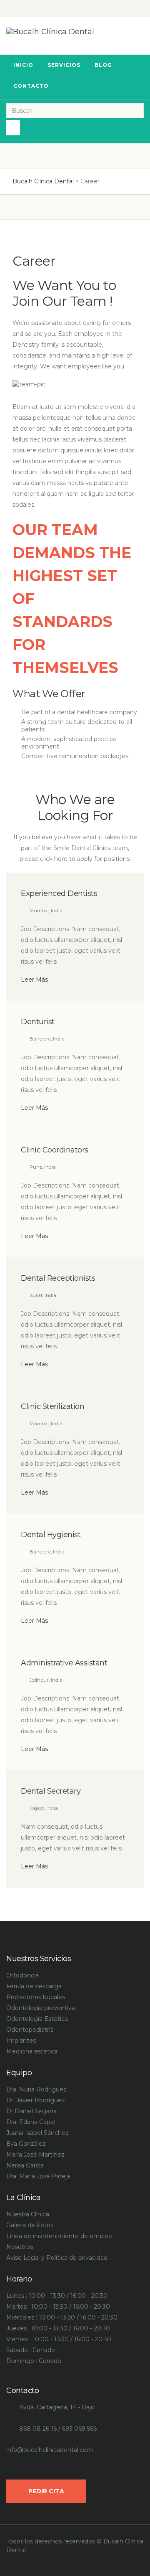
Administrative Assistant (64, 1663)
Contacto (31, 86)
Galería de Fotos (30, 2225)
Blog (103, 65)
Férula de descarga (34, 1986)
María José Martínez (35, 2155)
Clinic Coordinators (55, 1150)
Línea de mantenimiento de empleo (59, 2236)
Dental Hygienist (51, 1535)
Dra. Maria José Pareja (38, 2176)
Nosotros (20, 2247)
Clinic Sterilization (52, 1406)
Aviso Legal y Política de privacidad (57, 2258)
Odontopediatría (30, 2030)
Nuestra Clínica (28, 2214)
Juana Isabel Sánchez (37, 2133)
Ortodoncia (22, 1975)
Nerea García (25, 2165)
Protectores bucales (36, 1997)
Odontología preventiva (41, 2008)
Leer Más (34, 980)
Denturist (38, 1022)
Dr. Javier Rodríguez (36, 2100)
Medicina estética (32, 2051)
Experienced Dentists (59, 893)
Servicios (64, 65)
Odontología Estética (37, 2019)
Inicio (23, 65)
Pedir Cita (46, 2491)
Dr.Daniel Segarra (31, 2111)
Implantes (21, 2040)
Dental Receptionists (58, 1278)
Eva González (26, 2144)
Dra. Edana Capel (31, 2122)
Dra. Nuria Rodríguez (36, 2089)
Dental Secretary (51, 1791)
